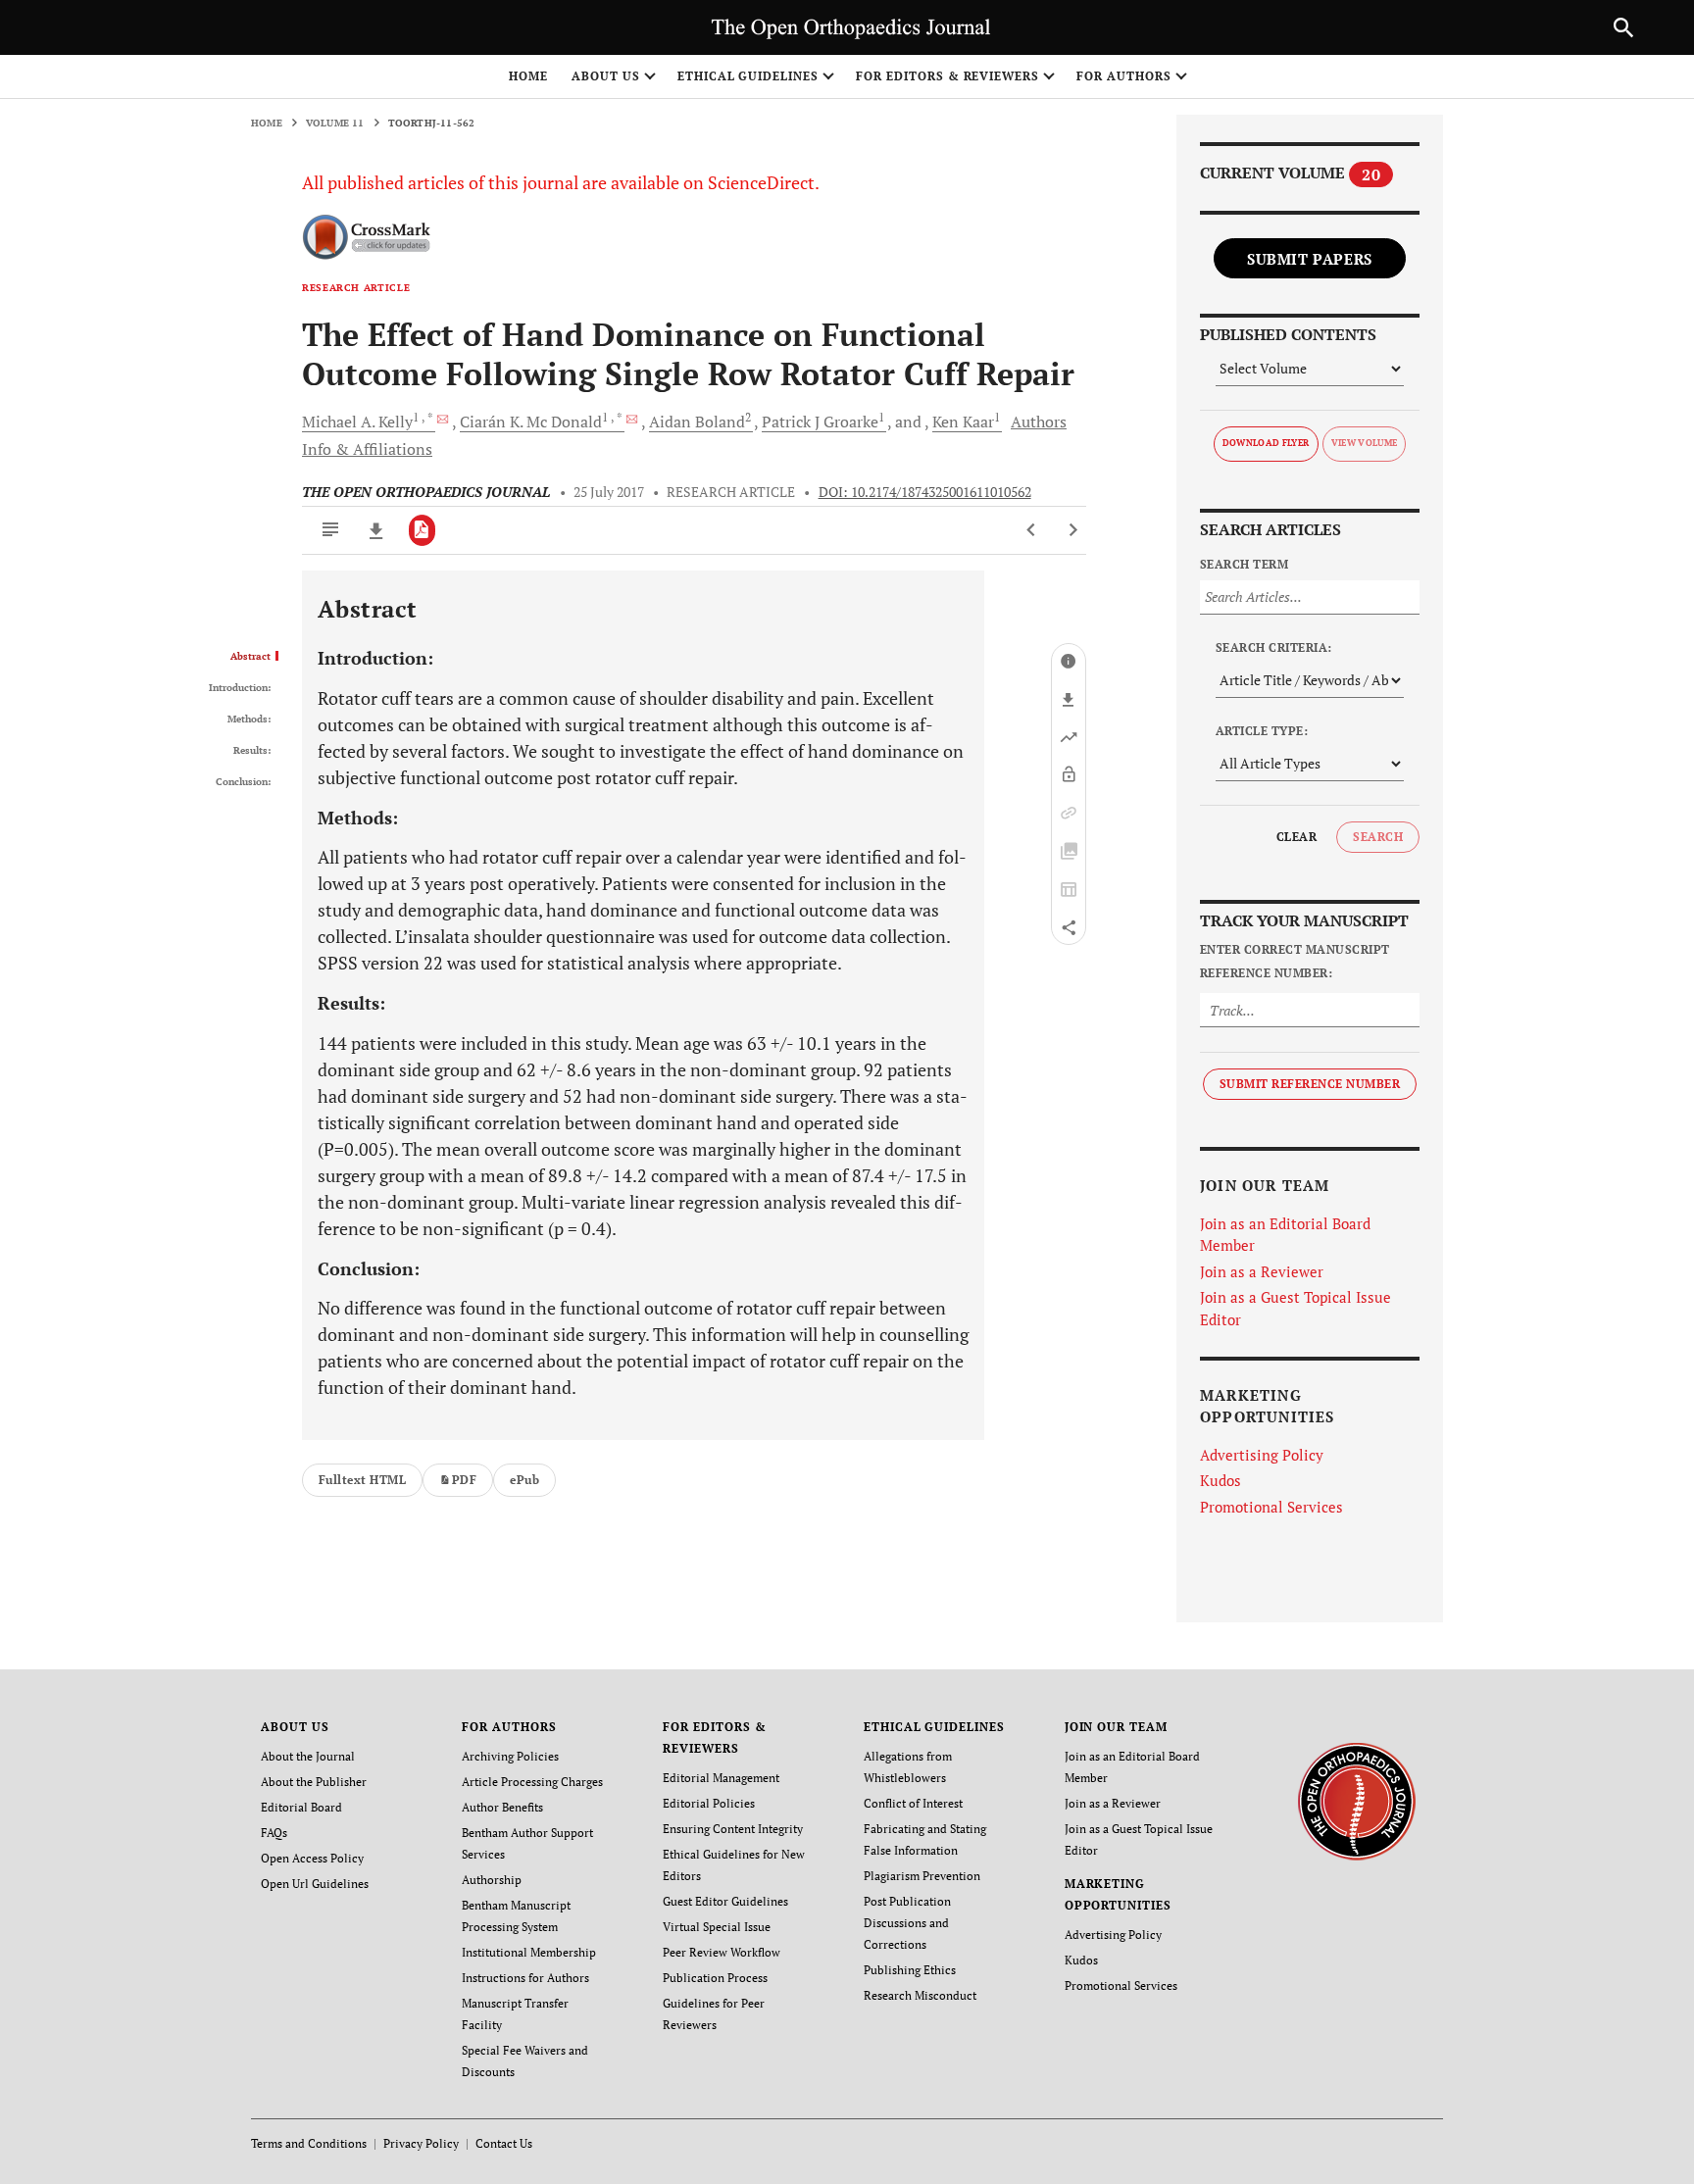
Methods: (249, 720)
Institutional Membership (529, 1952)
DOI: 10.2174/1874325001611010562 (925, 492)
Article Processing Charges (532, 1782)
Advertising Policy (1262, 1455)
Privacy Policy (421, 2143)
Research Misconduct (920, 1995)
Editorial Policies (709, 1803)
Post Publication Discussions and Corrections (907, 1923)
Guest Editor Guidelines (725, 1901)
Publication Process (715, 1978)
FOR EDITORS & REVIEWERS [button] (947, 76)
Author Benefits (502, 1807)
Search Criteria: (1274, 647)
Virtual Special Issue (717, 1927)
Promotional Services (1271, 1507)
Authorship (492, 1880)
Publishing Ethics (910, 1970)
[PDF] (422, 530)
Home (528, 76)
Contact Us (504, 2143)
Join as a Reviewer (1262, 1271)
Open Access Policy (312, 1858)
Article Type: (1262, 731)
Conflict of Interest (913, 1803)
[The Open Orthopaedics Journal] (1356, 1800)
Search (1378, 837)
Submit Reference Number (1310, 1084)
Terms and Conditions (309, 2143)
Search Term (1244, 564)
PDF (464, 1480)
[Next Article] (1073, 530)
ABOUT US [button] (606, 76)
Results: (252, 751)
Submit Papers (1310, 259)
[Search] (1623, 27)
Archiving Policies (510, 1756)
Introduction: (240, 688)
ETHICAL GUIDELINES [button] (748, 76)
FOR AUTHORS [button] (1124, 76)
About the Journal (308, 1756)
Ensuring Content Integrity (733, 1829)
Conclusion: (243, 782)
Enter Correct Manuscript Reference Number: (1295, 961)
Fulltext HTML (362, 1480)
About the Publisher (314, 1782)
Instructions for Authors (525, 1978)
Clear (1296, 837)
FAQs (274, 1833)
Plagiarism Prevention (922, 1876)
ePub (524, 1480)
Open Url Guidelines (315, 1884)
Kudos (1221, 1480)
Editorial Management (721, 1778)
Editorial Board (301, 1807)
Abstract (250, 657)
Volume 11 (335, 123)
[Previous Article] (1032, 530)
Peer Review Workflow (722, 1952)
